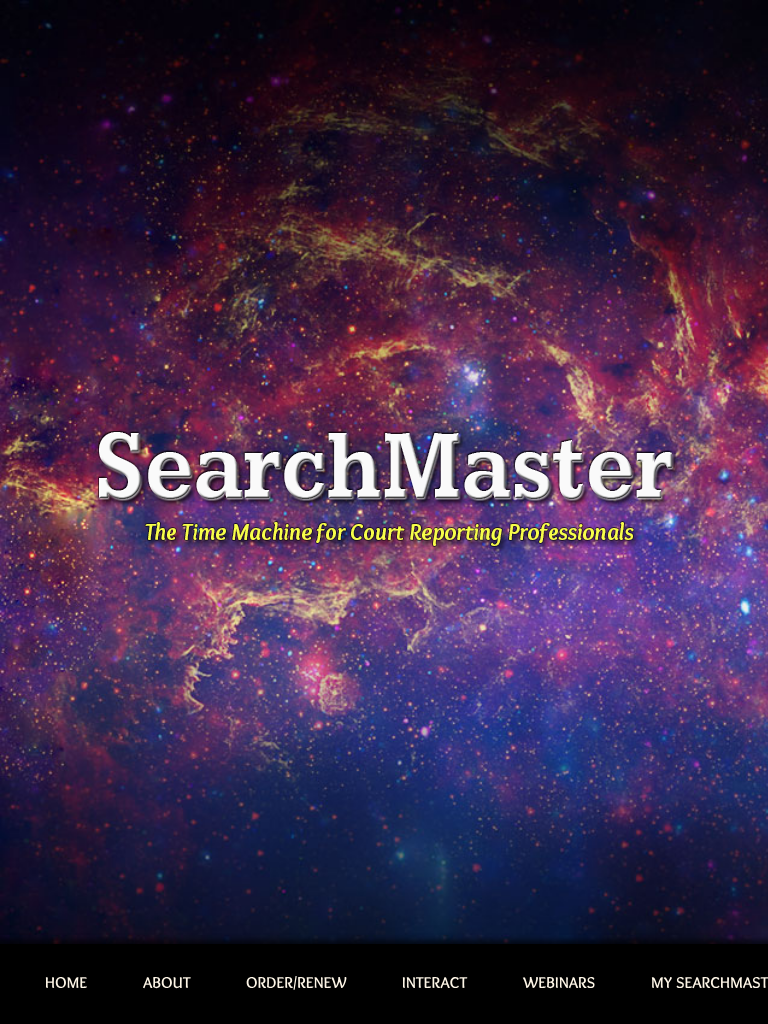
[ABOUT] (167, 983)
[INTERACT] (435, 983)
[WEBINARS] (559, 983)
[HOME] (66, 983)
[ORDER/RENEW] (296, 983)
